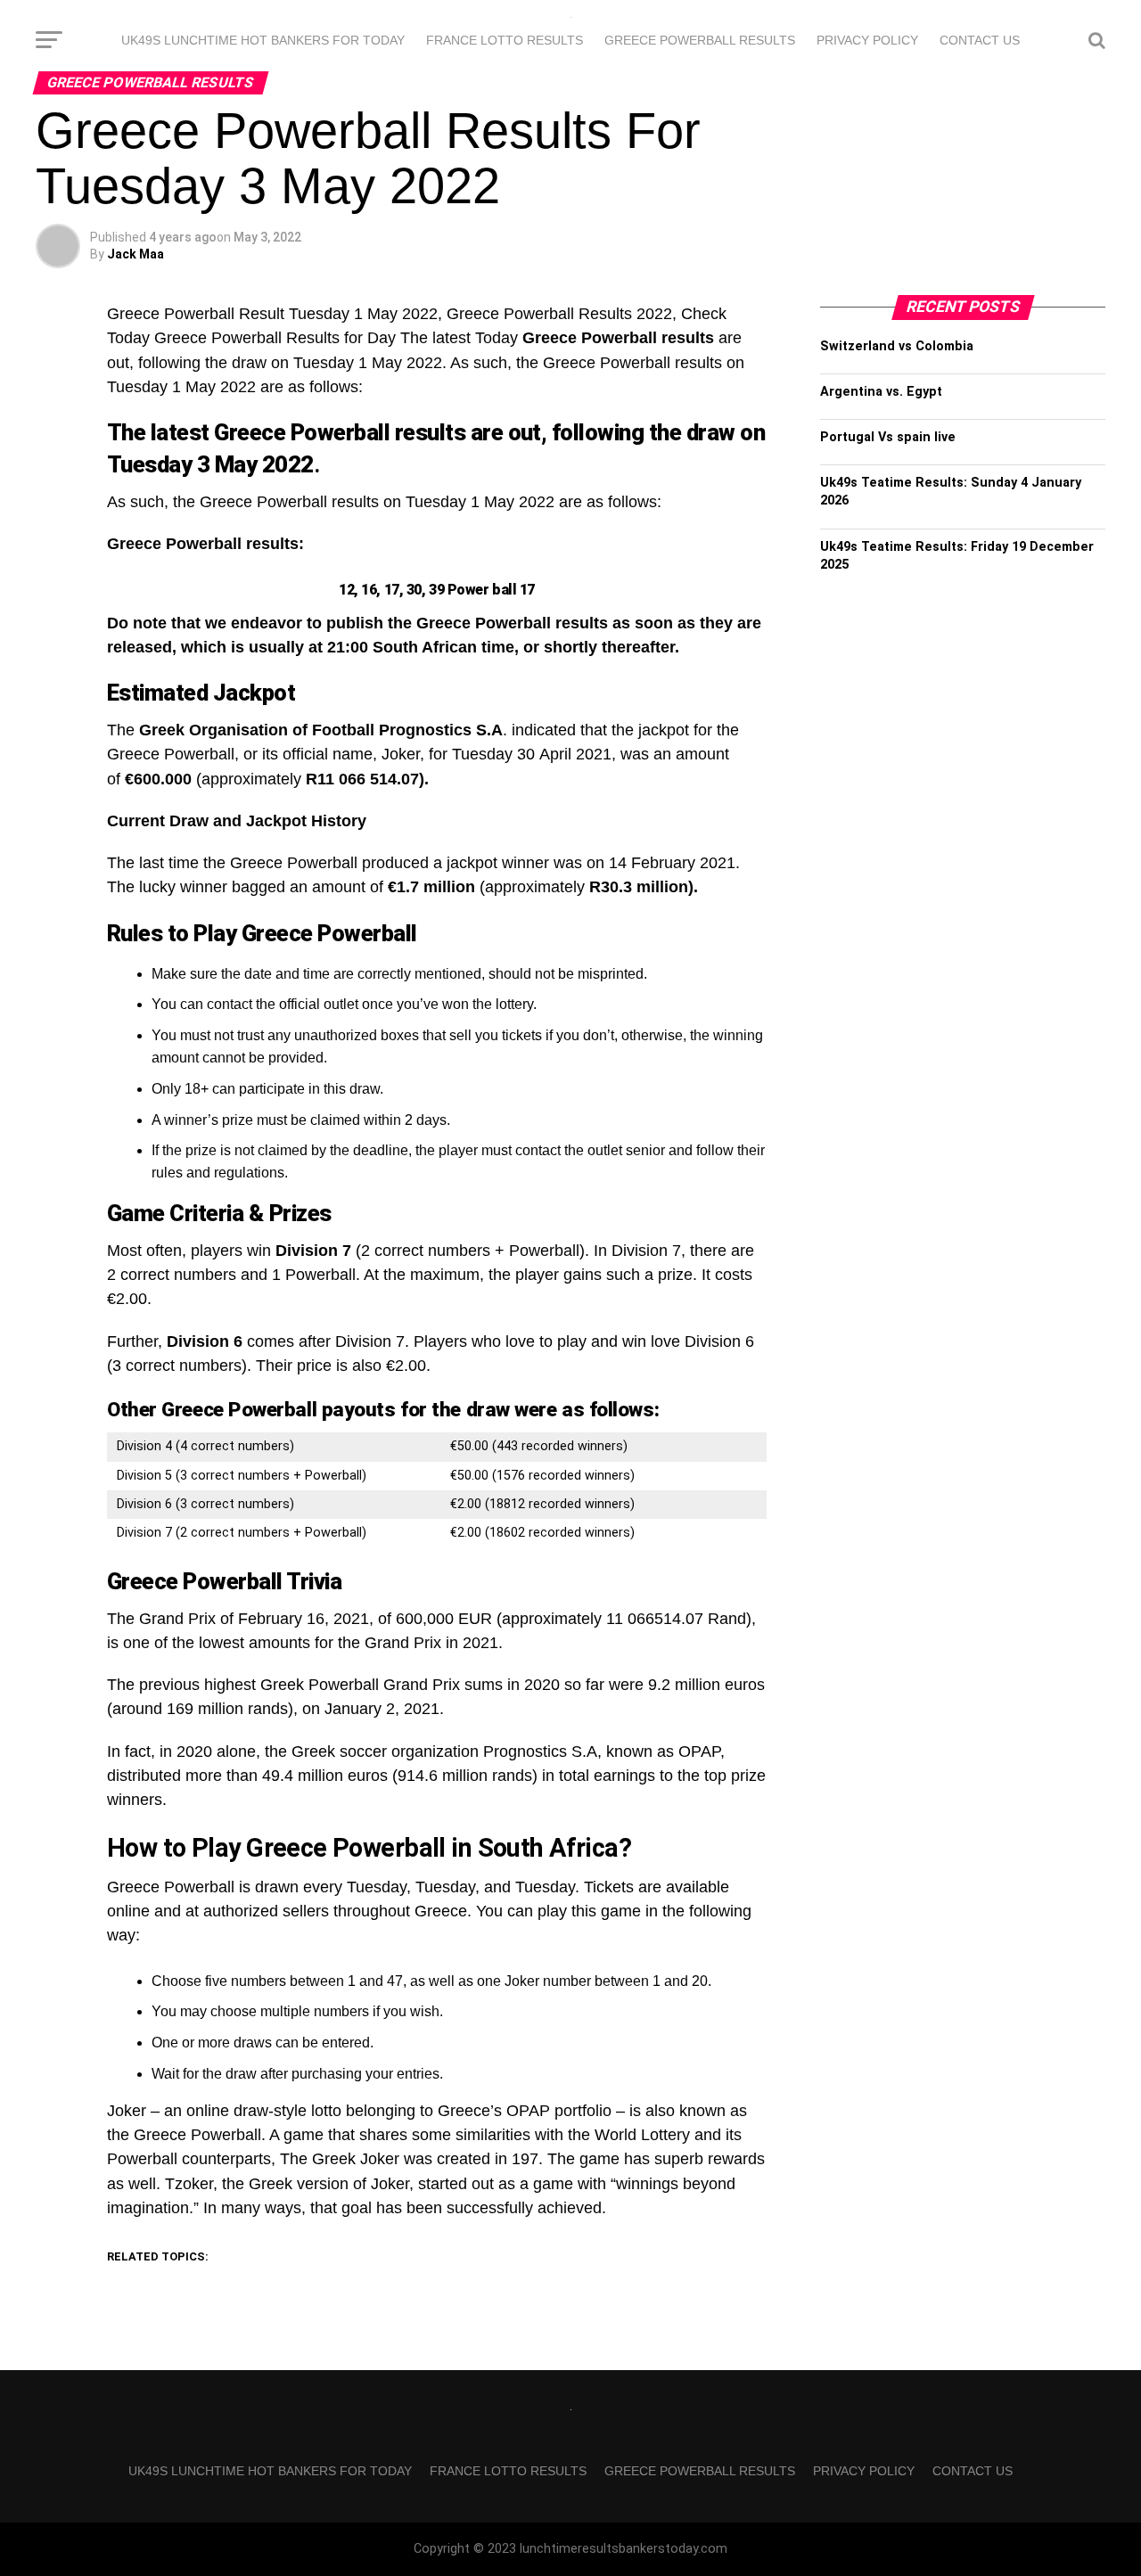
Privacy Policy (867, 40)
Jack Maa (135, 254)
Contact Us (980, 40)
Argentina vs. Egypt (881, 392)
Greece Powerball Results (700, 40)
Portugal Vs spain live (888, 437)
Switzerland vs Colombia (897, 346)
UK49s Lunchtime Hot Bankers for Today (263, 40)
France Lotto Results (505, 40)
